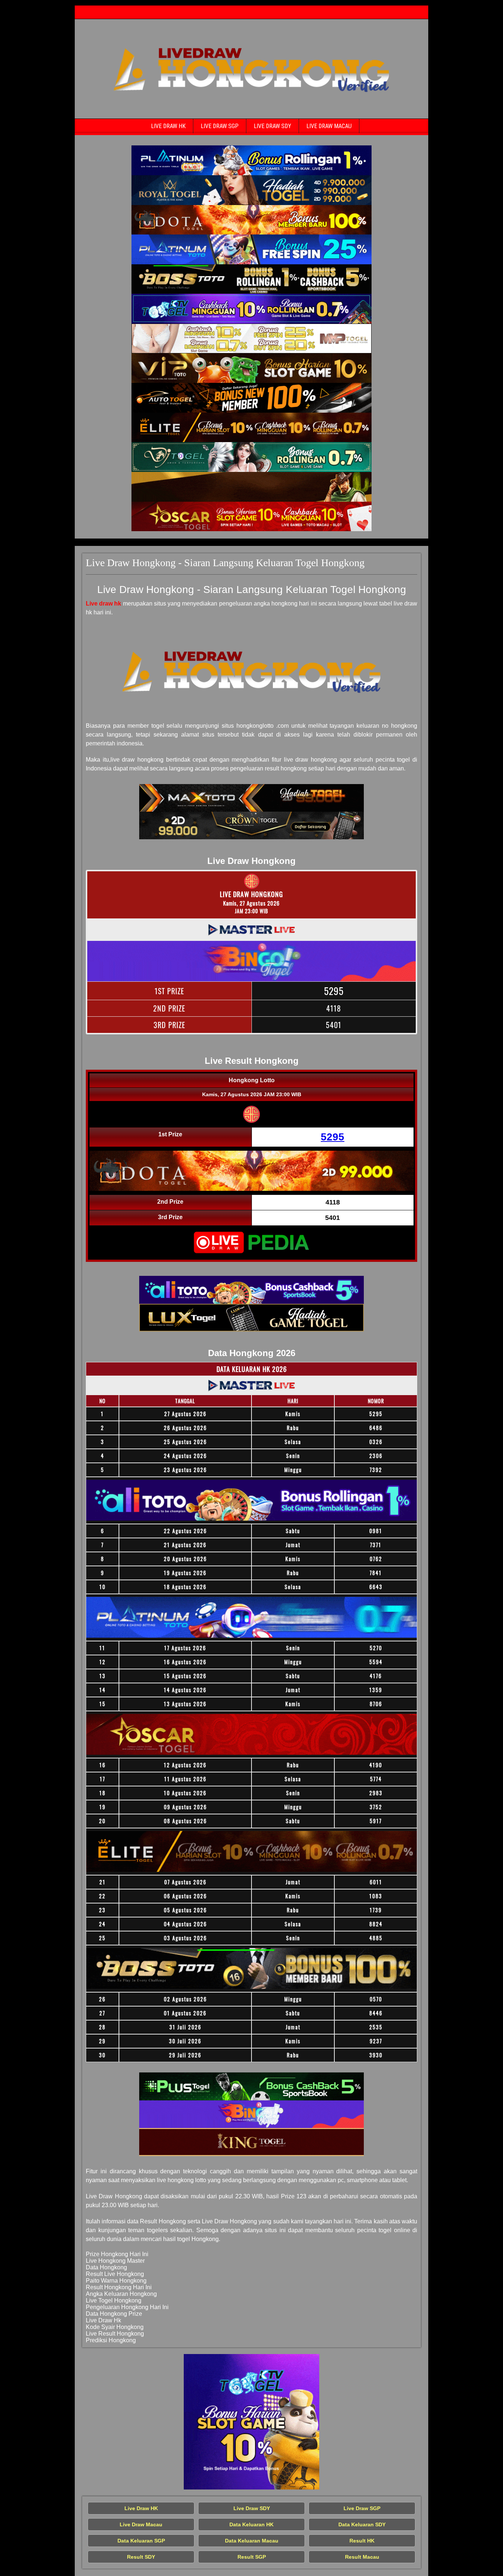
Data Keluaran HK (251, 2524)
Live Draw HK (168, 126)
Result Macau (362, 2557)
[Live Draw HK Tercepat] (251, 160)
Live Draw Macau (329, 126)
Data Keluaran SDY (362, 2524)
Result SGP (252, 2557)
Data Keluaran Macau (252, 2541)
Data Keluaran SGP (141, 2541)
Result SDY (141, 2557)
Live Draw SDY (272, 126)
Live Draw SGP (220, 126)
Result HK (362, 2541)
